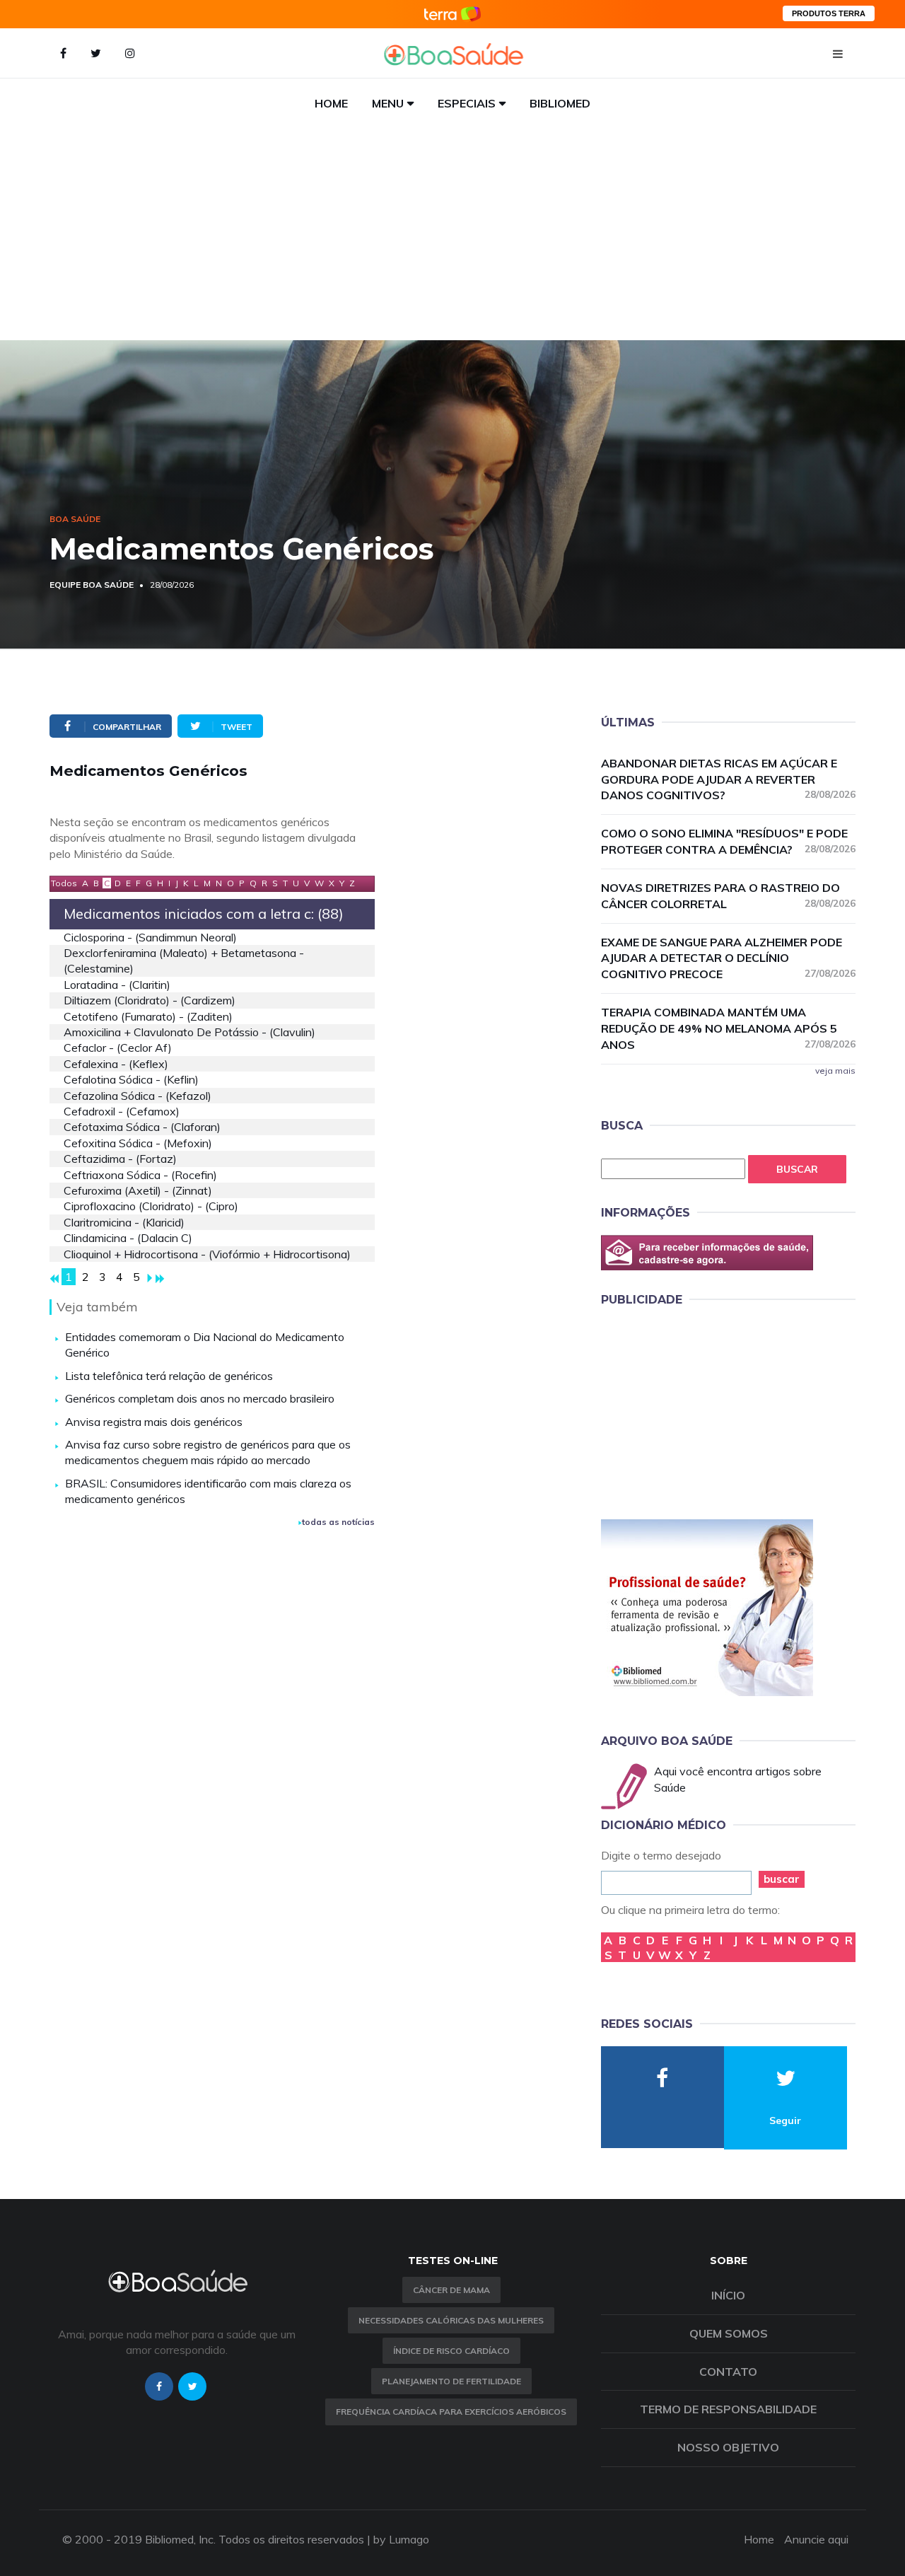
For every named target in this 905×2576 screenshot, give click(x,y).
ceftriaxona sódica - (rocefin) (140, 1175)
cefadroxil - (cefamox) (122, 1111)
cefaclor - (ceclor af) (118, 1048)
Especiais (467, 103)
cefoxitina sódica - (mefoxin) (138, 1143)
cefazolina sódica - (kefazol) (138, 1096)
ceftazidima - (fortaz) (120, 1159)
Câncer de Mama (451, 2290)
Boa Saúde (75, 519)
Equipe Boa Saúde (92, 585)
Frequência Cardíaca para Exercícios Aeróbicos (451, 2412)
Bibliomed (560, 103)
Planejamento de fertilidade (451, 2381)
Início (728, 2295)
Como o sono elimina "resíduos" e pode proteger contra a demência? (728, 841)
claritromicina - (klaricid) (124, 1222)
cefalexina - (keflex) (116, 1064)
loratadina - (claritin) (117, 985)
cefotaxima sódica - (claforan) (142, 1127)
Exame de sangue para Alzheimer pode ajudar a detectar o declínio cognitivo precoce (728, 958)
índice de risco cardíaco (451, 2351)
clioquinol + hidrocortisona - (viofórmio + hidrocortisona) (207, 1254)
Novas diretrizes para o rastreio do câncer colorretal (728, 896)
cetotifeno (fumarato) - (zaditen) (148, 1016)
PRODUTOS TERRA (829, 13)
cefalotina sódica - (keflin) (131, 1079)
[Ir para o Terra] (452, 14)
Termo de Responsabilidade (728, 2409)
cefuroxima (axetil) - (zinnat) (138, 1190)
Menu (388, 103)
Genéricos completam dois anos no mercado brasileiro (200, 1398)
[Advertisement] (452, 234)
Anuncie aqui (816, 2539)
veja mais (835, 1071)
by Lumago (401, 2539)
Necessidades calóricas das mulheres (451, 2320)
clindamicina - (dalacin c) (128, 1238)
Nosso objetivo (728, 2447)
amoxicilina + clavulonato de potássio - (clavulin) (189, 1032)
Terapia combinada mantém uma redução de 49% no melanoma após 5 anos (728, 1028)
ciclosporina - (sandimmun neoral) (150, 937)
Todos (64, 883)
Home (331, 103)
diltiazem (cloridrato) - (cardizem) (150, 1000)
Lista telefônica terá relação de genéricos (169, 1376)
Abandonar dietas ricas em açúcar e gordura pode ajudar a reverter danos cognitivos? (728, 779)
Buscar (797, 1169)
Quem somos (729, 2333)
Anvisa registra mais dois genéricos (154, 1422)
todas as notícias (338, 1522)
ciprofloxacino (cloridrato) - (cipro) (151, 1206)
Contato (728, 2372)
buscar (782, 1879)
